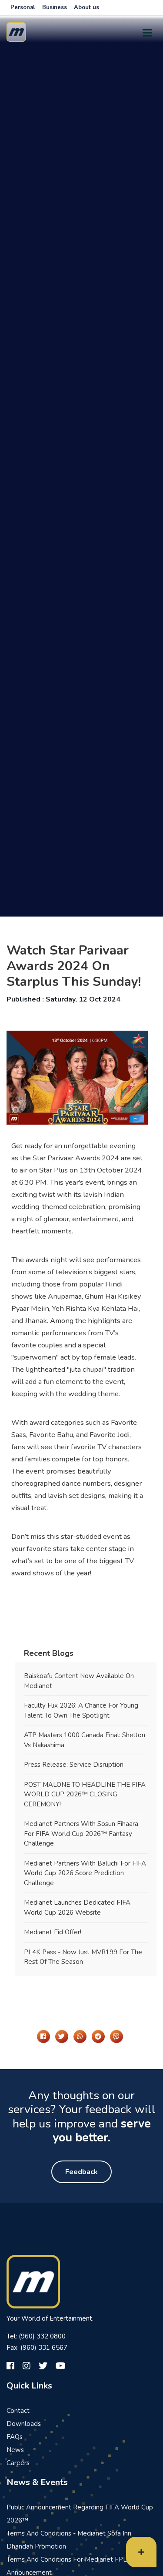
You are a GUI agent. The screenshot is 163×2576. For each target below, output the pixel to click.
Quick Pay (124, 2556)
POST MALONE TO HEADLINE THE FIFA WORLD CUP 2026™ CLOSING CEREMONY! (85, 1794)
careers (18, 2463)
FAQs (15, 2437)
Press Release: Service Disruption (74, 1765)
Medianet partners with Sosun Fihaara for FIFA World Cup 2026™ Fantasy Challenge (81, 1834)
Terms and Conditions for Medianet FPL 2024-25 (81, 2559)
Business (55, 7)
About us (86, 7)
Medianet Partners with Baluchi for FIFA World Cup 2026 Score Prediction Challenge (85, 1873)
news (15, 2450)
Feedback (81, 2172)
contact (18, 2411)
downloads (24, 2424)
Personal (23, 7)
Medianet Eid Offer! (53, 1932)
